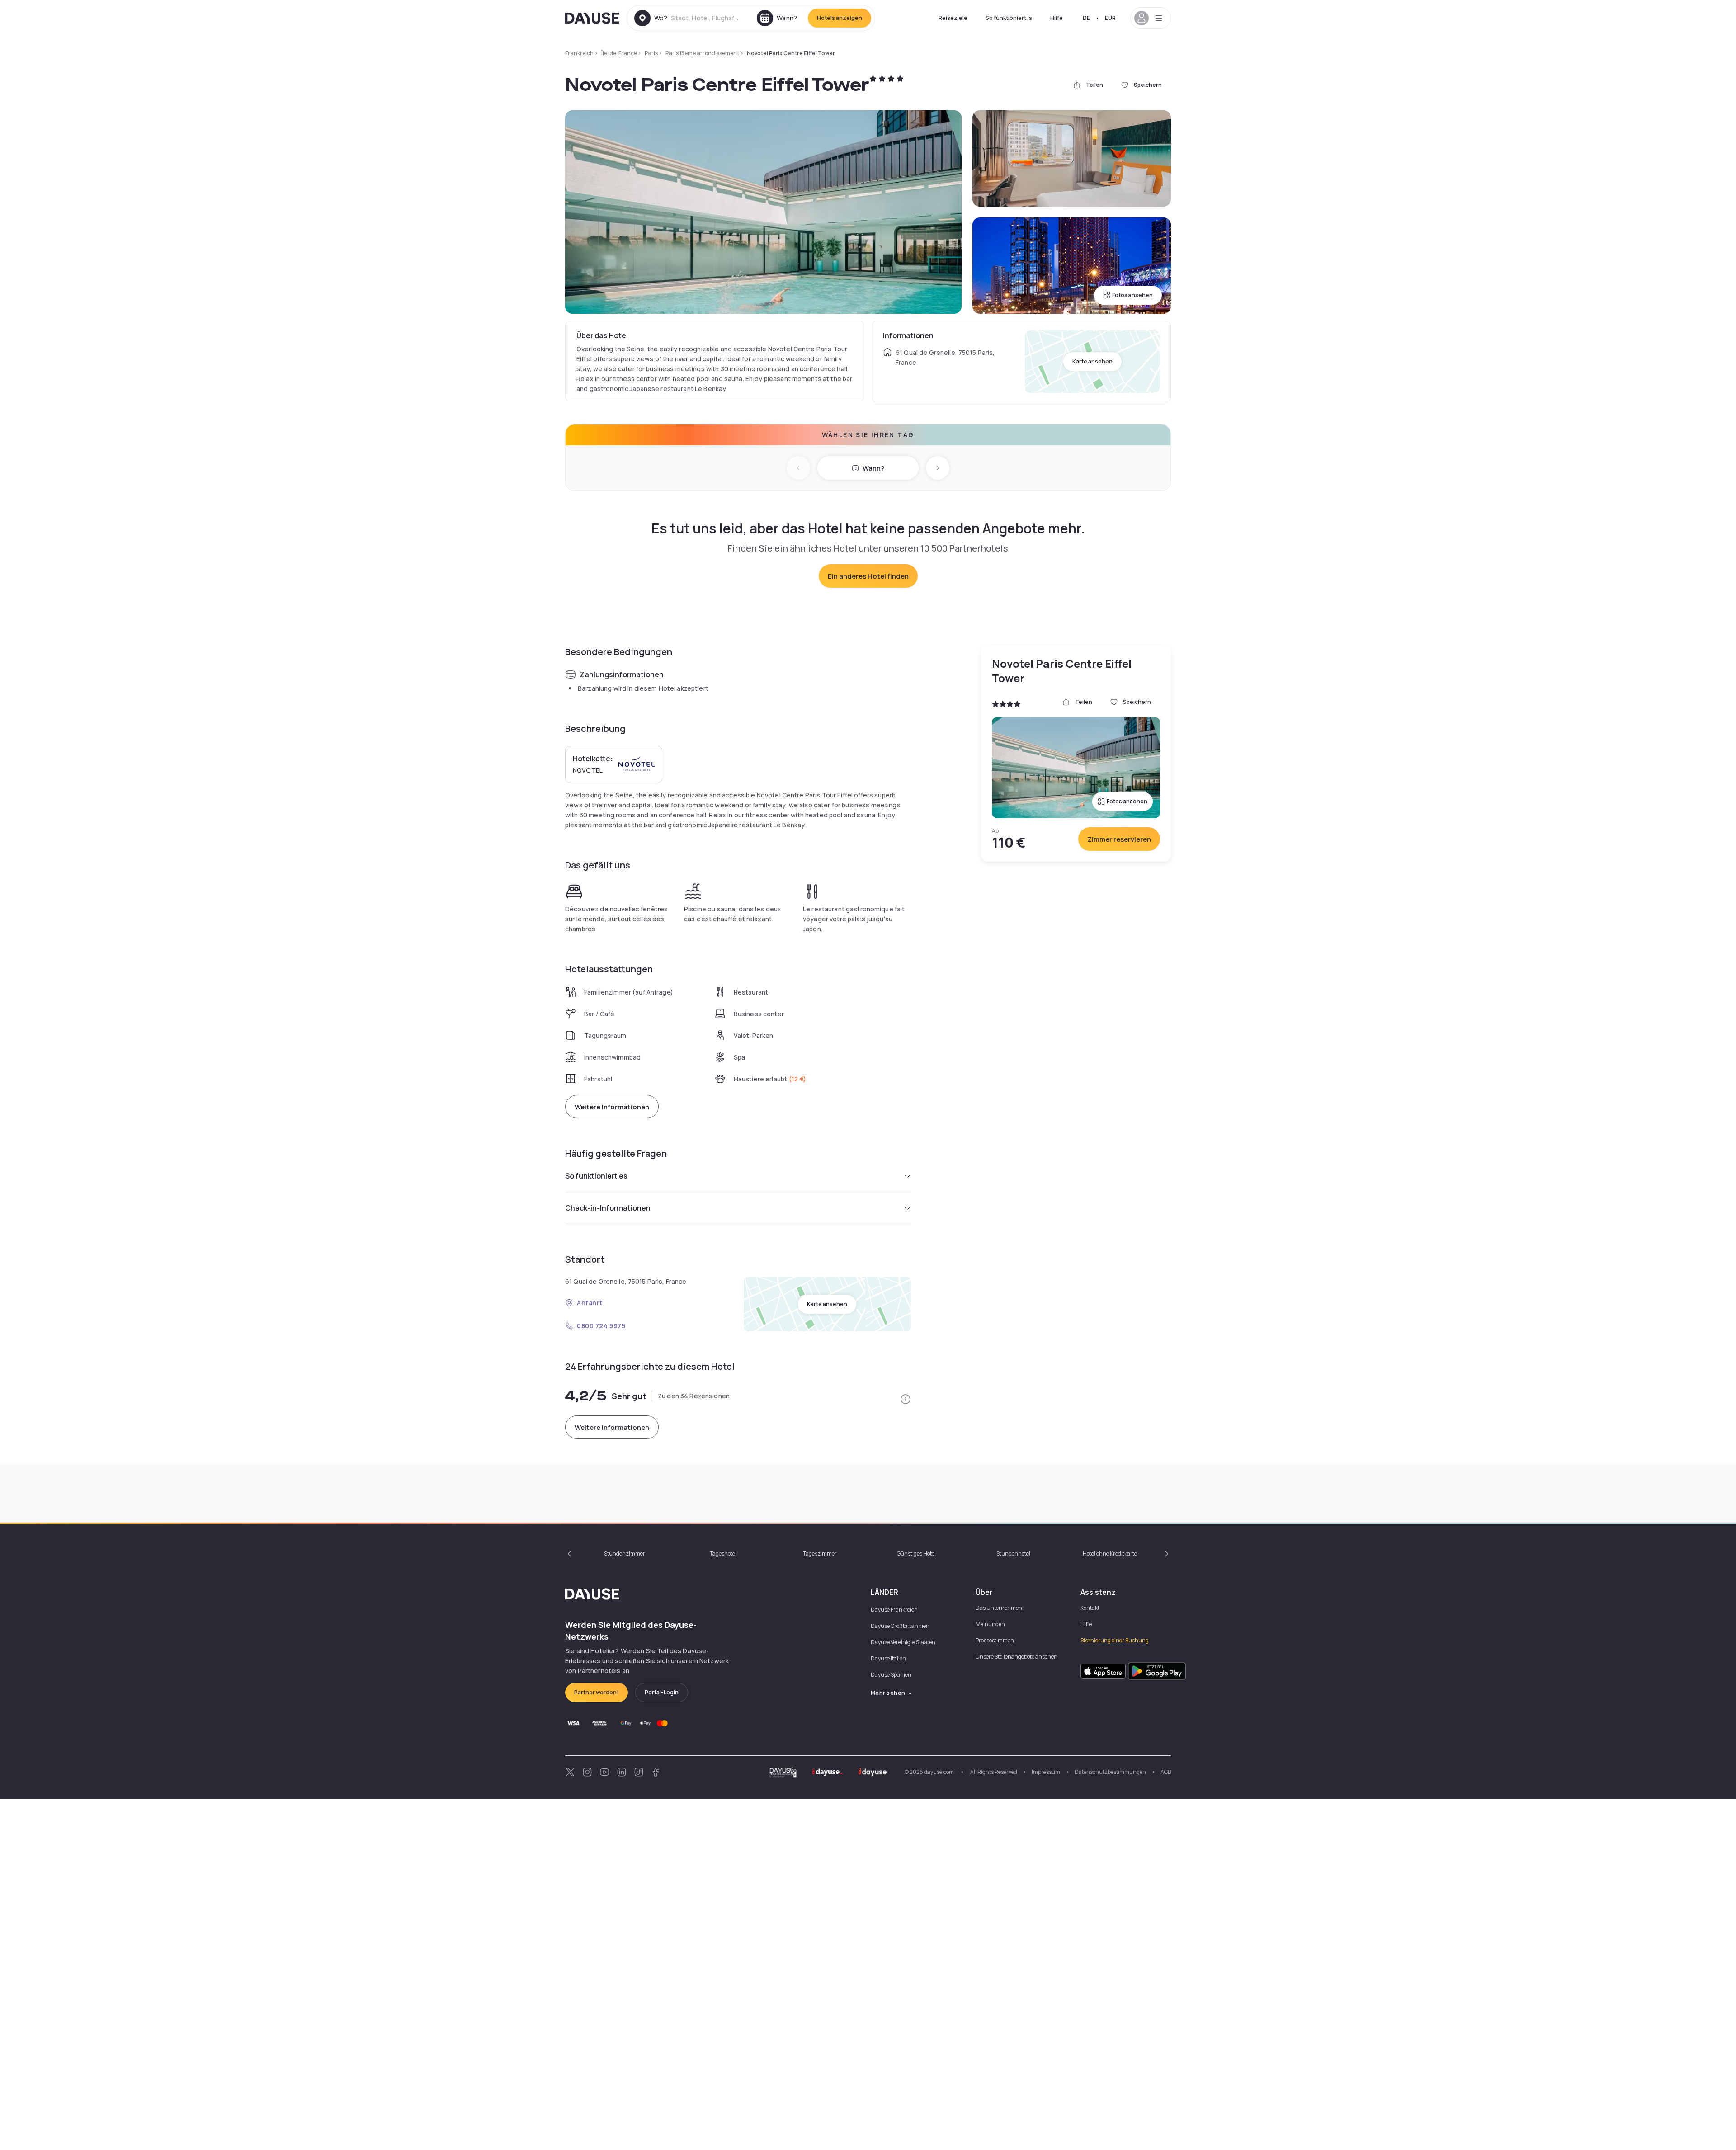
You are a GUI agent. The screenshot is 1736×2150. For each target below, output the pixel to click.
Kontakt (1090, 1608)
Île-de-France (619, 53)
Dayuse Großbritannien (900, 1626)
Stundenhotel (1013, 1554)
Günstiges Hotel (916, 1554)
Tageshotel (723, 1554)
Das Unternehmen (999, 1608)
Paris (651, 53)
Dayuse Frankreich (894, 1610)
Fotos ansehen (1132, 295)
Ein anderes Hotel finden (868, 576)
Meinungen (990, 1624)
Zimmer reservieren (1119, 839)
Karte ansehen (1092, 361)
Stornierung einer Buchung (1115, 1640)
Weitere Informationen (612, 1107)
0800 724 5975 (601, 1326)
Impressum (1046, 1772)
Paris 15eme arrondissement (702, 53)
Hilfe (1057, 18)
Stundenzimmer (625, 1554)
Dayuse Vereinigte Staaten (903, 1642)
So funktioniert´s (1009, 18)
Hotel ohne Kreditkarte (1110, 1554)
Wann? (873, 468)
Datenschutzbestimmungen (1110, 1772)
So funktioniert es (596, 1176)
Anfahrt (590, 1303)
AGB (1166, 1772)
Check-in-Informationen (608, 1208)
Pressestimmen (995, 1640)
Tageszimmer (820, 1554)
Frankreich (579, 53)
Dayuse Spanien (891, 1675)
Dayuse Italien (888, 1658)
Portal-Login (662, 1692)
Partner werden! (597, 1692)
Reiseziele (953, 18)
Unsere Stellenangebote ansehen (1017, 1657)
